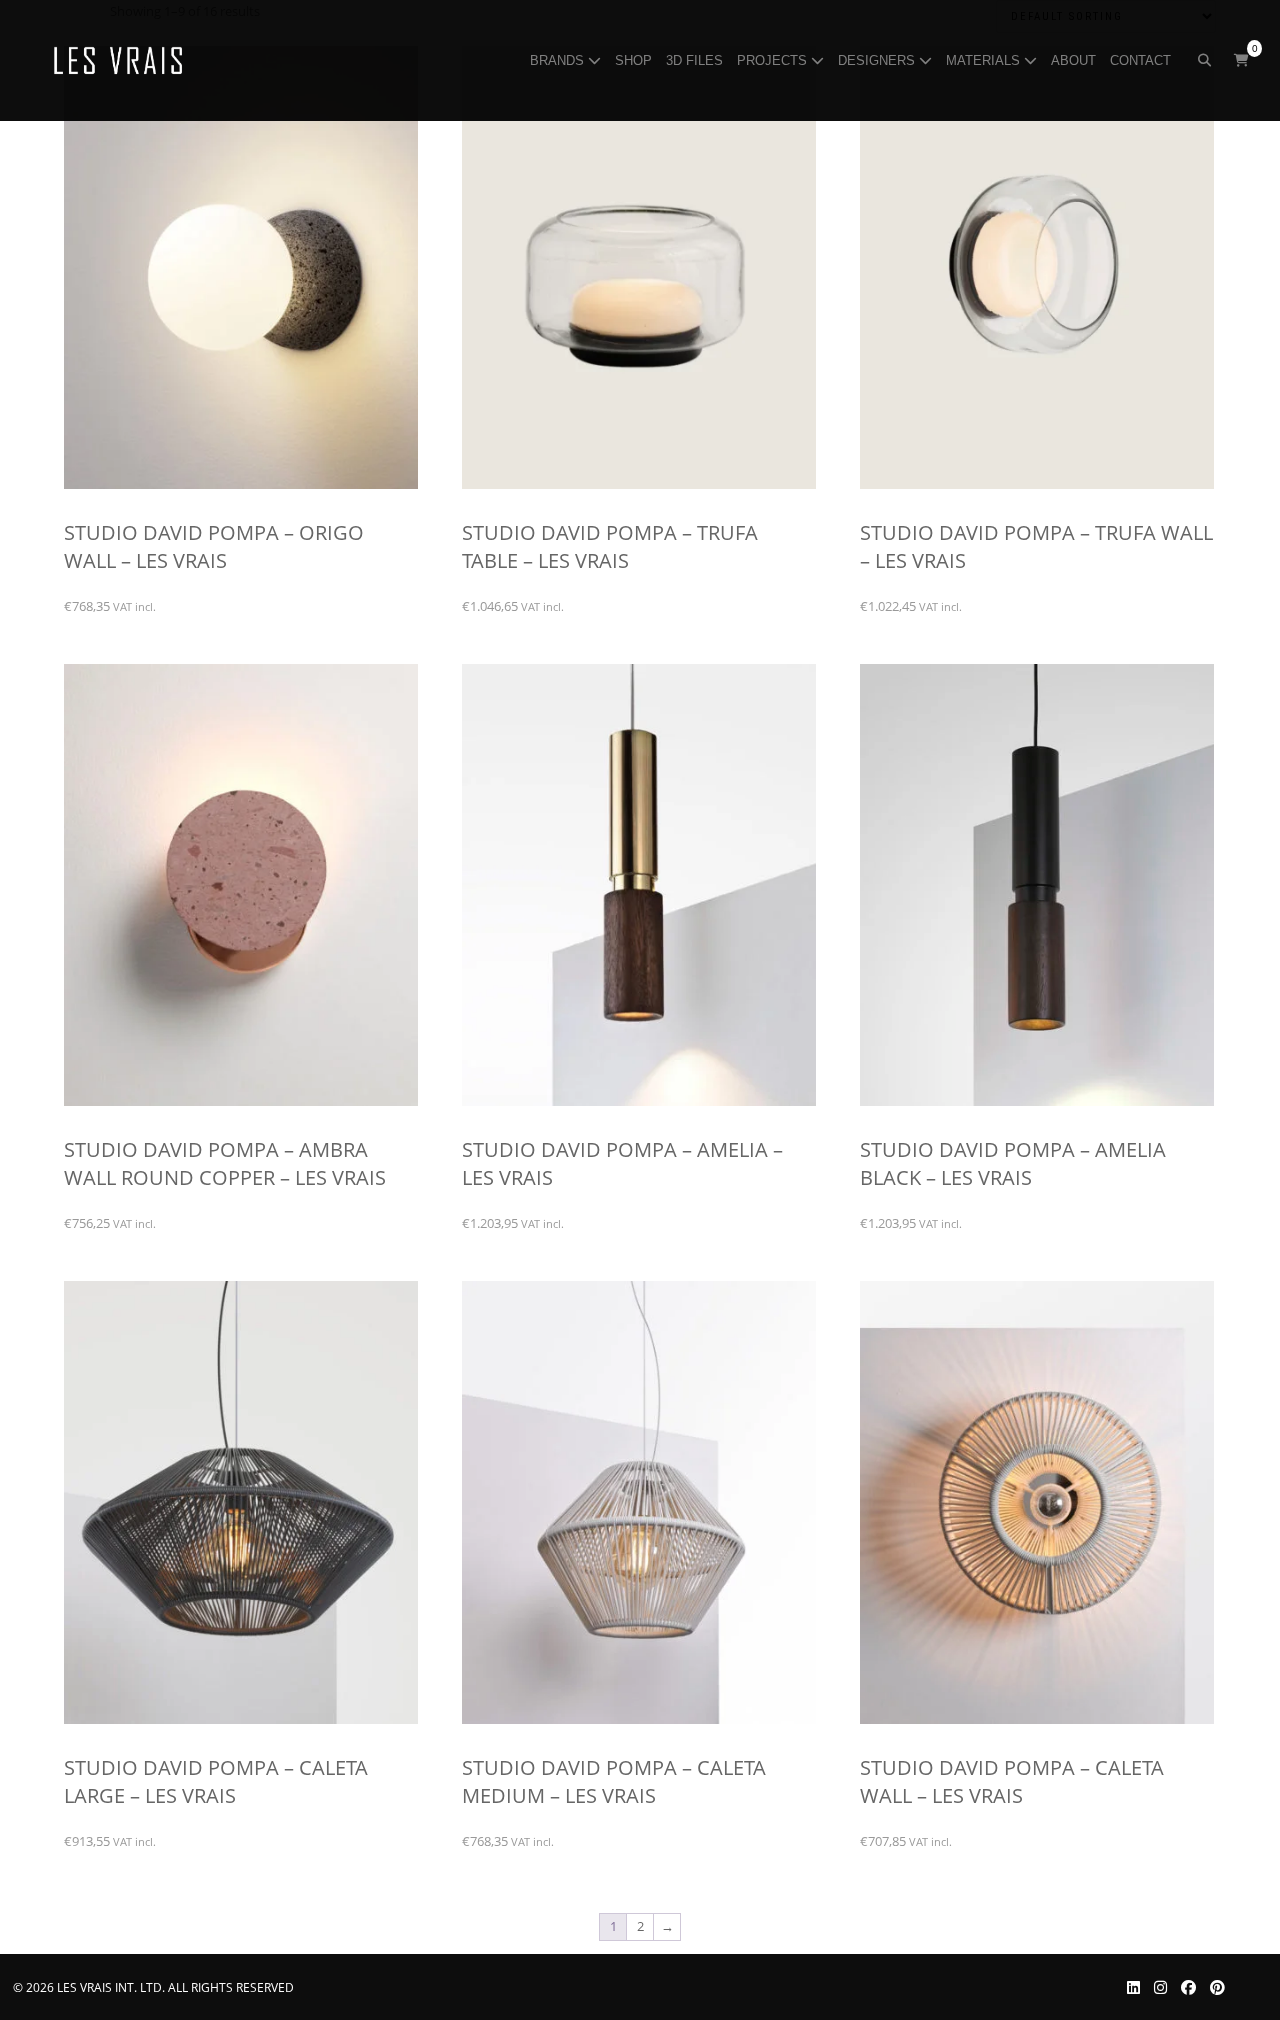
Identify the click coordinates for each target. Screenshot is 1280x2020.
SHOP (635, 60)
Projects (774, 60)
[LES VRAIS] (118, 61)
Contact (1142, 60)
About (1075, 60)
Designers (878, 60)
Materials (985, 60)
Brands (559, 60)
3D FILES (696, 60)
